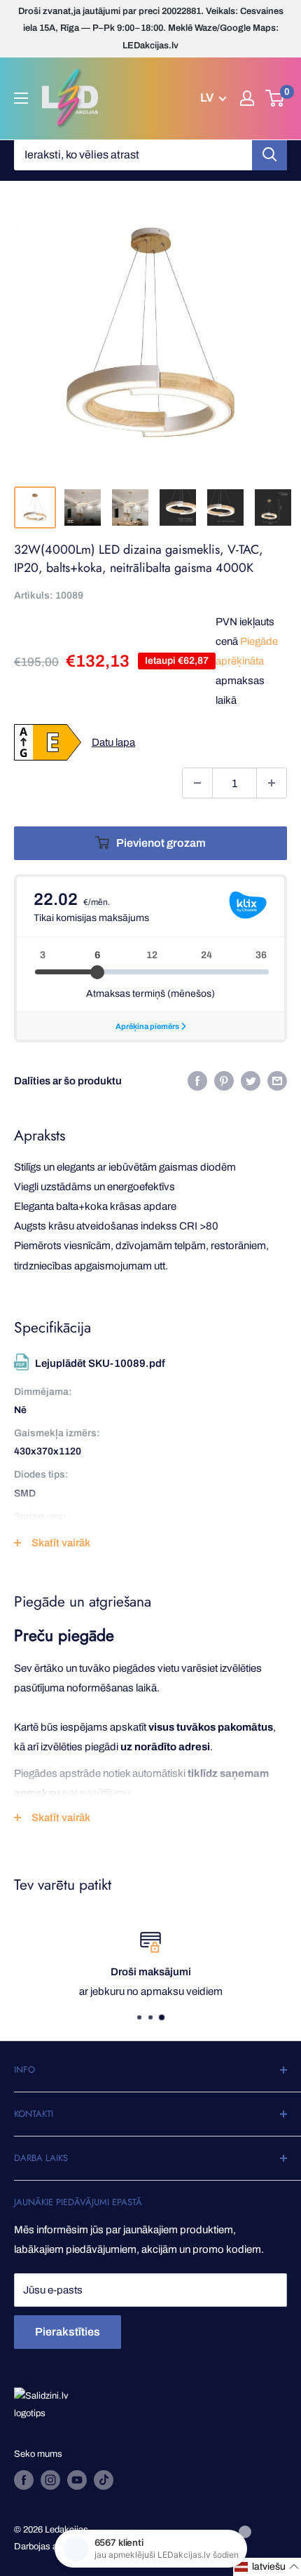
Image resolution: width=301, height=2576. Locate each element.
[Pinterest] (224, 1081)
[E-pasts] (277, 1081)
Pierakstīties (68, 2332)
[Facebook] (197, 1081)
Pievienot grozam (161, 843)
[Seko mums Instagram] (50, 2480)
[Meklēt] (269, 155)
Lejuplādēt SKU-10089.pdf (100, 1363)
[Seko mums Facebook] (24, 2480)
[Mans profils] (247, 98)
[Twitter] (251, 1081)
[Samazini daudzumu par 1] (197, 783)
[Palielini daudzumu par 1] (272, 783)
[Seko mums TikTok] (104, 2480)
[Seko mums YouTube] (77, 2480)
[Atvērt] (21, 98)
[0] (275, 98)
